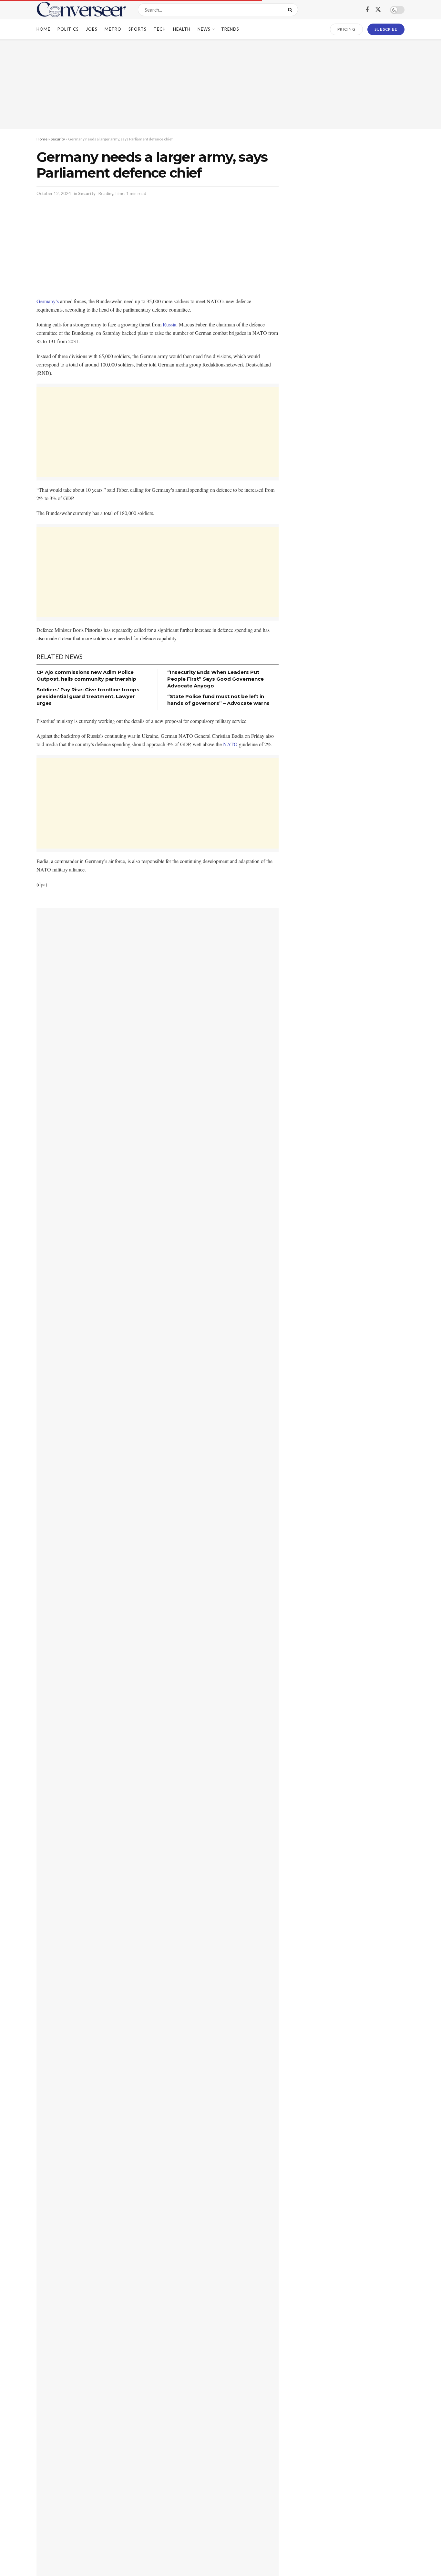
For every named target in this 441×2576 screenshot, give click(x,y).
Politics (68, 29)
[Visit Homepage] (82, 10)
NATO (230, 744)
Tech (160, 29)
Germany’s (48, 301)
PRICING (347, 29)
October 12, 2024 (54, 193)
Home (43, 29)
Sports (138, 29)
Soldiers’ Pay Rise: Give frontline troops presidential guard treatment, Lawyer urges (88, 696)
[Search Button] (291, 10)
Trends (230, 29)
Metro (113, 29)
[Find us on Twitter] (378, 10)
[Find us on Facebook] (367, 10)
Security (58, 139)
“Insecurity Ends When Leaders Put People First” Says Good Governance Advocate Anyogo (215, 679)
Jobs (92, 29)
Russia (169, 324)
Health (182, 29)
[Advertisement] (221, 84)
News (204, 29)
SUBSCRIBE (386, 29)
